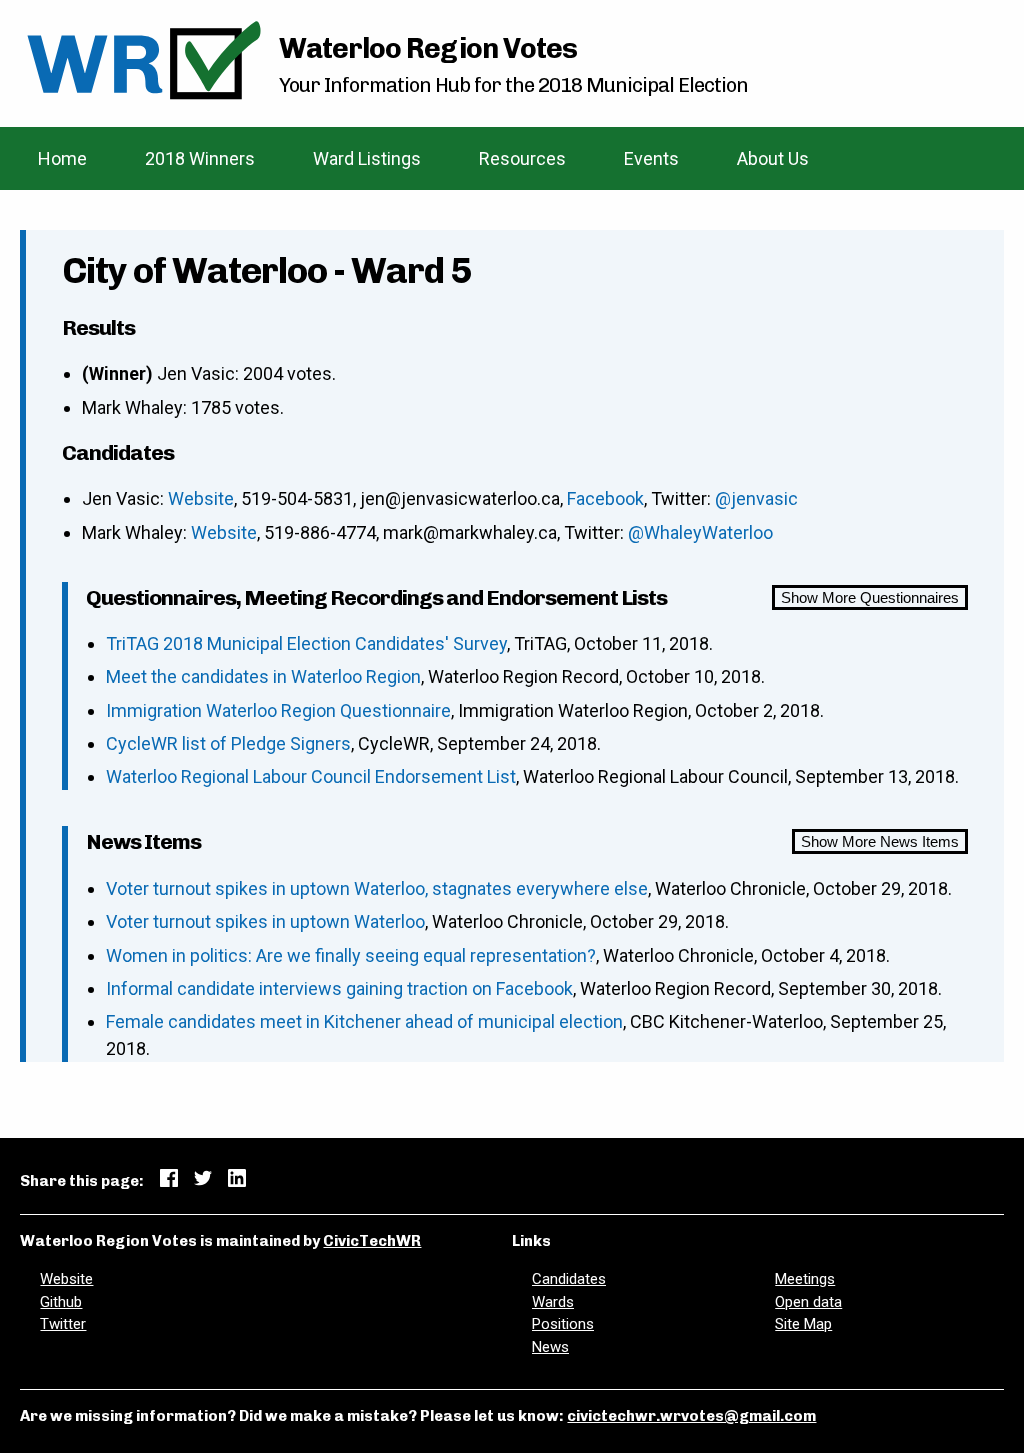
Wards (553, 1302)
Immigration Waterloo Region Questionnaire (278, 710)
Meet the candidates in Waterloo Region (263, 676)
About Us (773, 158)
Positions (563, 1324)
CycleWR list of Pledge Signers (228, 743)
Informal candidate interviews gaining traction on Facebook (339, 988)
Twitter (63, 1324)
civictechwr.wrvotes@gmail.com (691, 1416)
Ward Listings (367, 158)
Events (651, 158)
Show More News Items (880, 841)
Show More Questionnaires (870, 597)
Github (61, 1302)
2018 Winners (200, 158)
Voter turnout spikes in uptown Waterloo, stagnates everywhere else (377, 888)
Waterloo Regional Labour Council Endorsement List (311, 776)
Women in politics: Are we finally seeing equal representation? (351, 955)
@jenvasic (756, 498)
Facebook (605, 498)
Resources (522, 158)
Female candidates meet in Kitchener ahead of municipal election (364, 1021)
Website (201, 498)
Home (62, 158)
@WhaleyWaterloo (700, 532)
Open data (808, 1302)
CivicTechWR (372, 1241)
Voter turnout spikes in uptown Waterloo (265, 921)
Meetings (805, 1279)
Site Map (803, 1324)
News (550, 1347)
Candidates (569, 1279)
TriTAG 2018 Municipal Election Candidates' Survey (306, 643)
